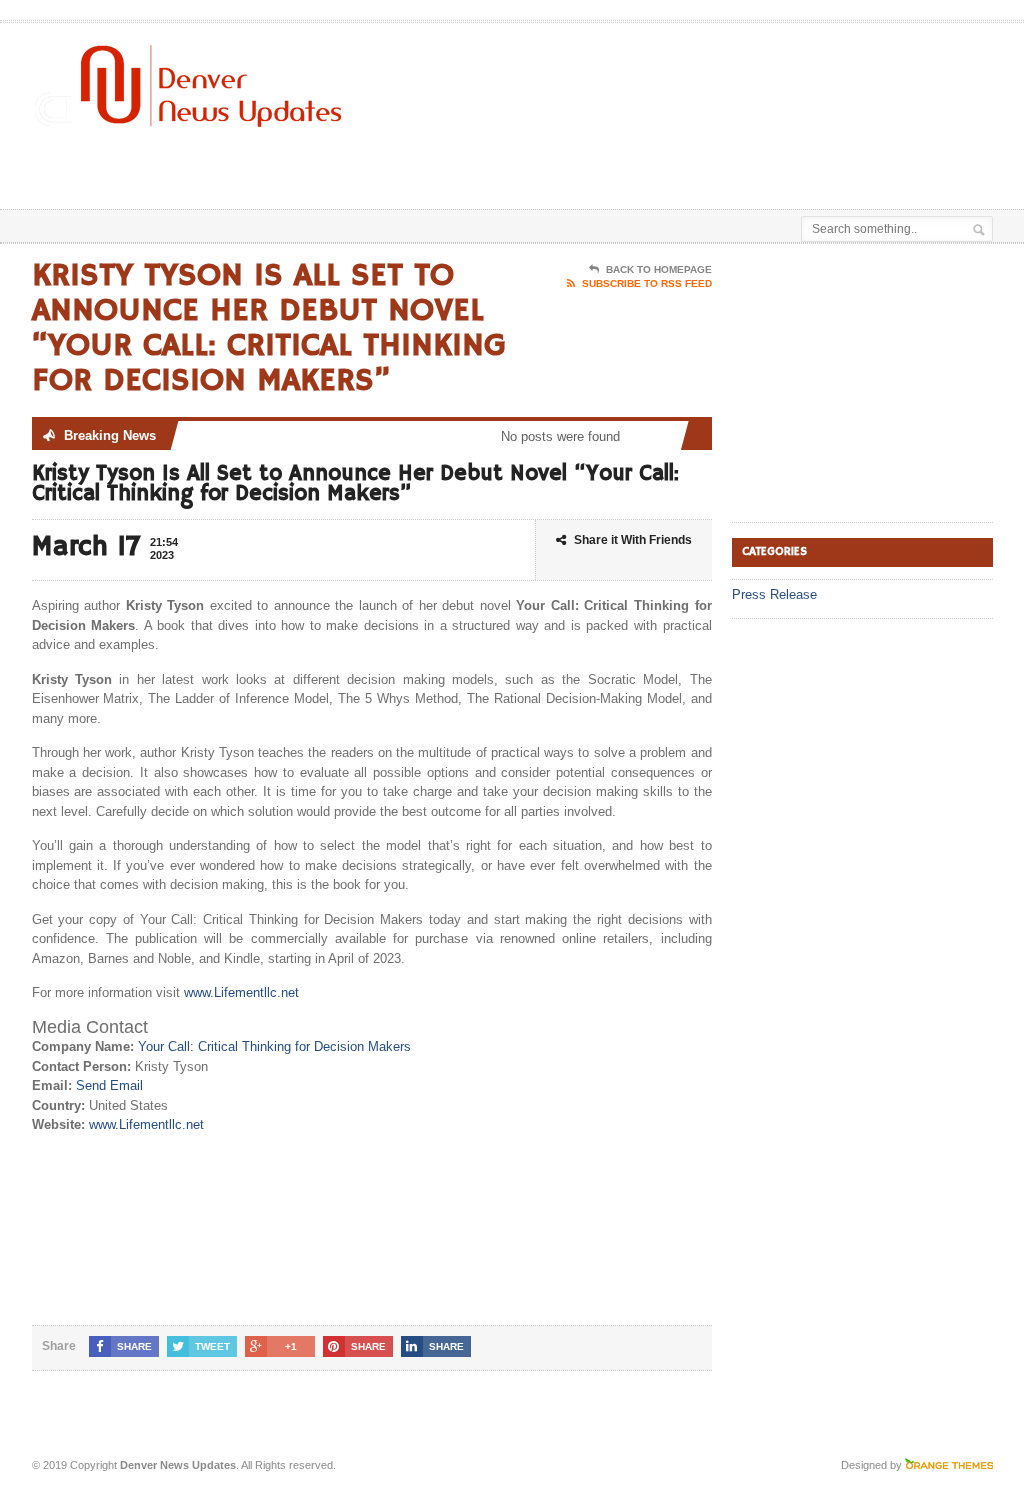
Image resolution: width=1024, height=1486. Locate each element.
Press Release (774, 594)
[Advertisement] (554, 159)
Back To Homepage (659, 269)
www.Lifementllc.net (241, 992)
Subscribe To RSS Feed (647, 283)
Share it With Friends (633, 540)
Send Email (109, 1085)
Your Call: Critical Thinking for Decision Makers (274, 1046)
